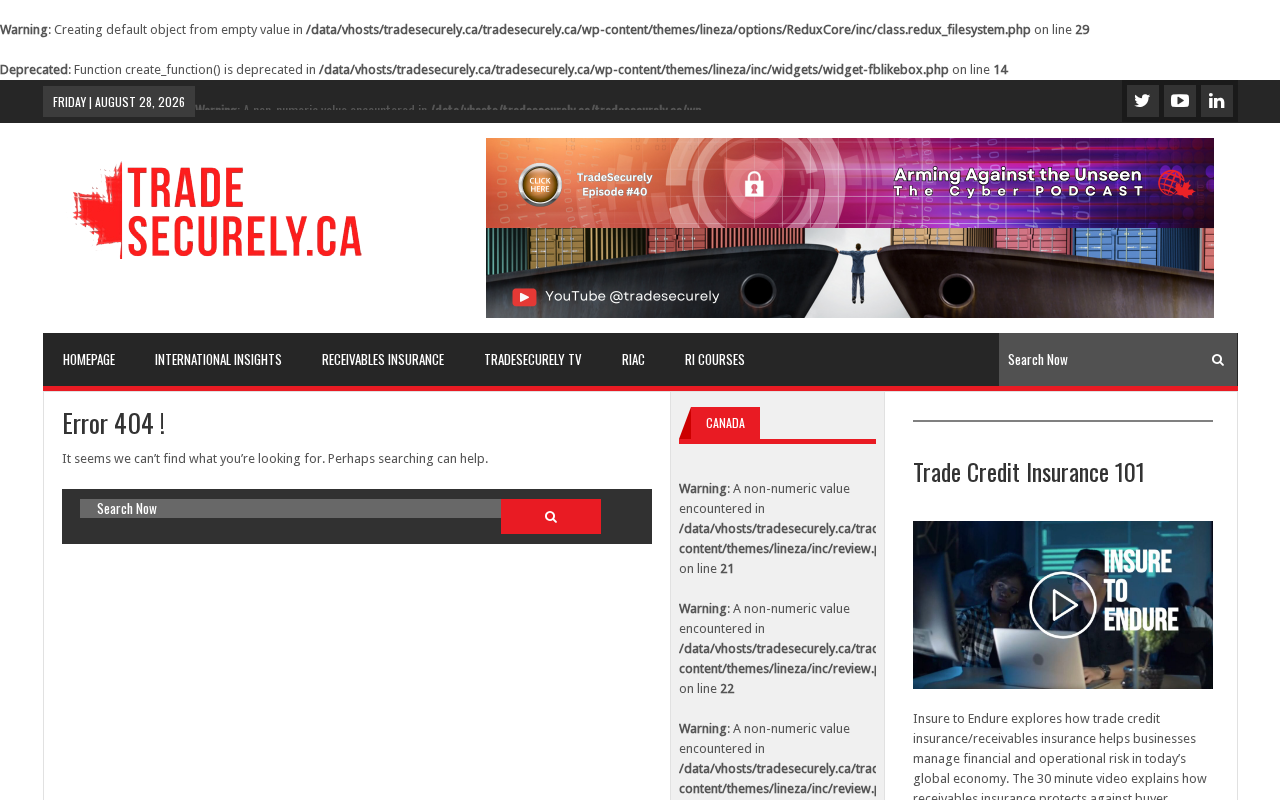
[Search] (1218, 359)
